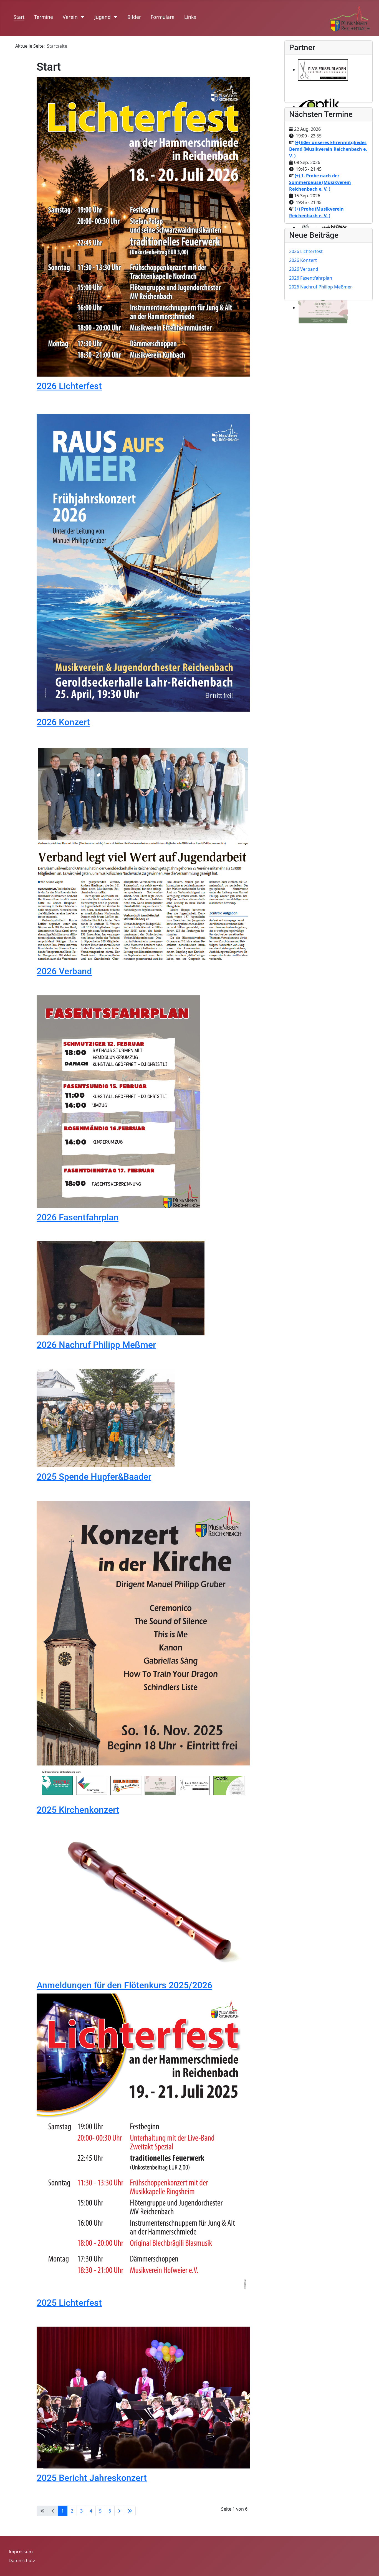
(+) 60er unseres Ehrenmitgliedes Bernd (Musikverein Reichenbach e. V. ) (328, 149)
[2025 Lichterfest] (143, 2143)
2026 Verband (64, 971)
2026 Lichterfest (69, 386)
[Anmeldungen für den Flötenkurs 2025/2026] (143, 1904)
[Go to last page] (130, 2511)
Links (190, 17)
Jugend (103, 17)
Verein (70, 17)
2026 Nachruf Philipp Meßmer (96, 1345)
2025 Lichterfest (69, 2303)
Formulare (163, 17)
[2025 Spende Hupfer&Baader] (106, 1418)
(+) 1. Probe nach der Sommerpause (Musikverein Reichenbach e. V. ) (320, 182)
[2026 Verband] (143, 853)
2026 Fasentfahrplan (78, 1217)
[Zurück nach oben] (369, 2566)
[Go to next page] (119, 2511)
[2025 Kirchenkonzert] (143, 1650)
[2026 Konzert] (143, 563)
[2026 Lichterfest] (143, 226)
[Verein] (81, 17)
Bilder (134, 17)
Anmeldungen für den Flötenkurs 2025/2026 (124, 1985)
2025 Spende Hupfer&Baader (94, 1477)
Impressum (21, 2552)
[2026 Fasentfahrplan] (119, 1101)
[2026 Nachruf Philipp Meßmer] (121, 1288)
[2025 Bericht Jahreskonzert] (143, 2397)
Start (19, 17)
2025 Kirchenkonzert (78, 1810)
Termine (44, 17)
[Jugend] (114, 17)
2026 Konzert (63, 722)
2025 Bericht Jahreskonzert (92, 2478)
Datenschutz (22, 2560)
